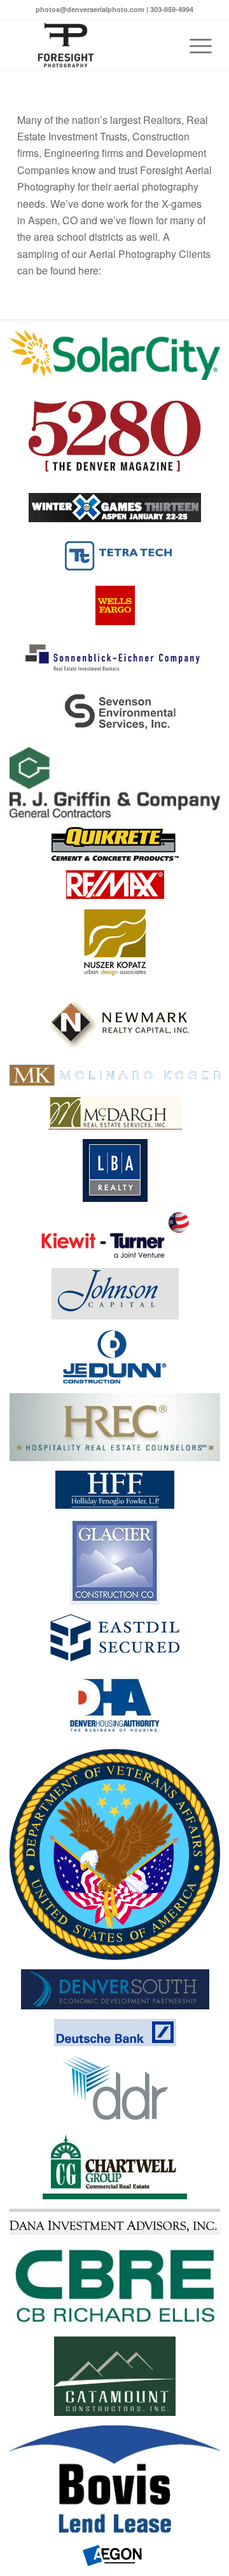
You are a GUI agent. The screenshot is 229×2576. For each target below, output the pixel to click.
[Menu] (194, 45)
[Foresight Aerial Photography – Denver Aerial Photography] (95, 45)
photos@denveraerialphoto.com (90, 9)
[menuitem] (194, 45)
